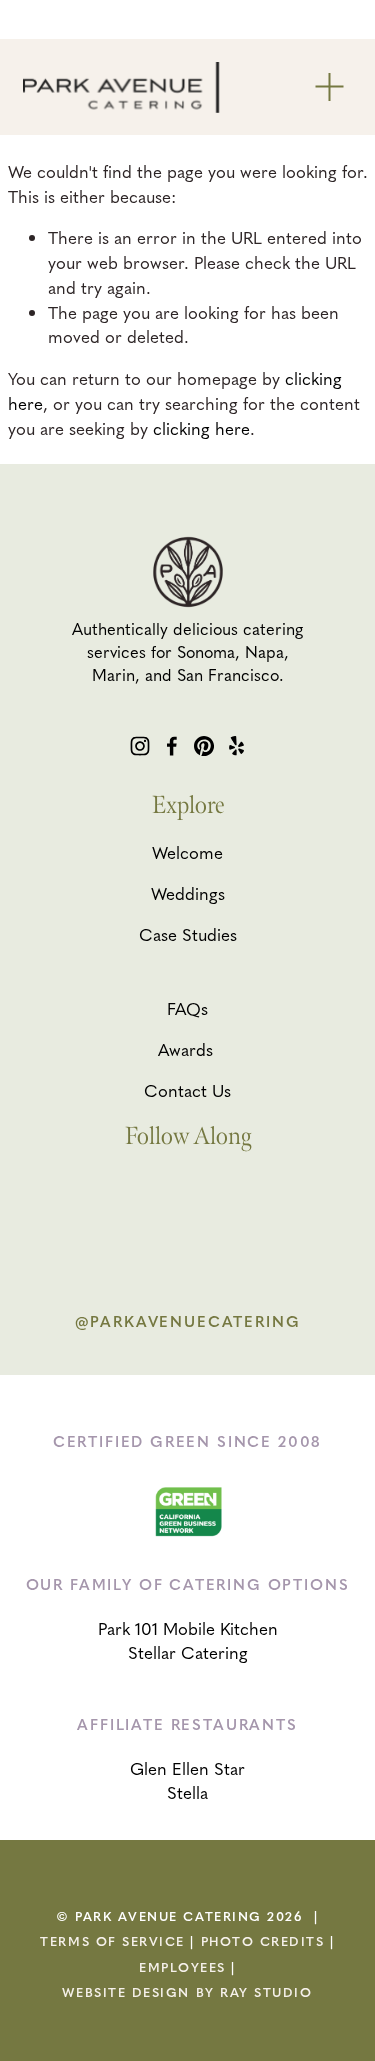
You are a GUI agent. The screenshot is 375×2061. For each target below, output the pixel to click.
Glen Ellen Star (187, 1768)
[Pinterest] (204, 746)
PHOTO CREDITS (263, 1941)
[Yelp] (236, 746)
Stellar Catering (188, 1652)
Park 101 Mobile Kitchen (188, 1628)
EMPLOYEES (182, 1967)
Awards (185, 1049)
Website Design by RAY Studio (187, 1992)
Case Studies (188, 934)
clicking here (201, 428)
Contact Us (187, 1090)
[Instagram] (140, 746)
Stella (187, 1792)
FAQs (187, 1008)
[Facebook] (172, 746)
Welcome (187, 852)
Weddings (188, 893)
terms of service (112, 1941)
